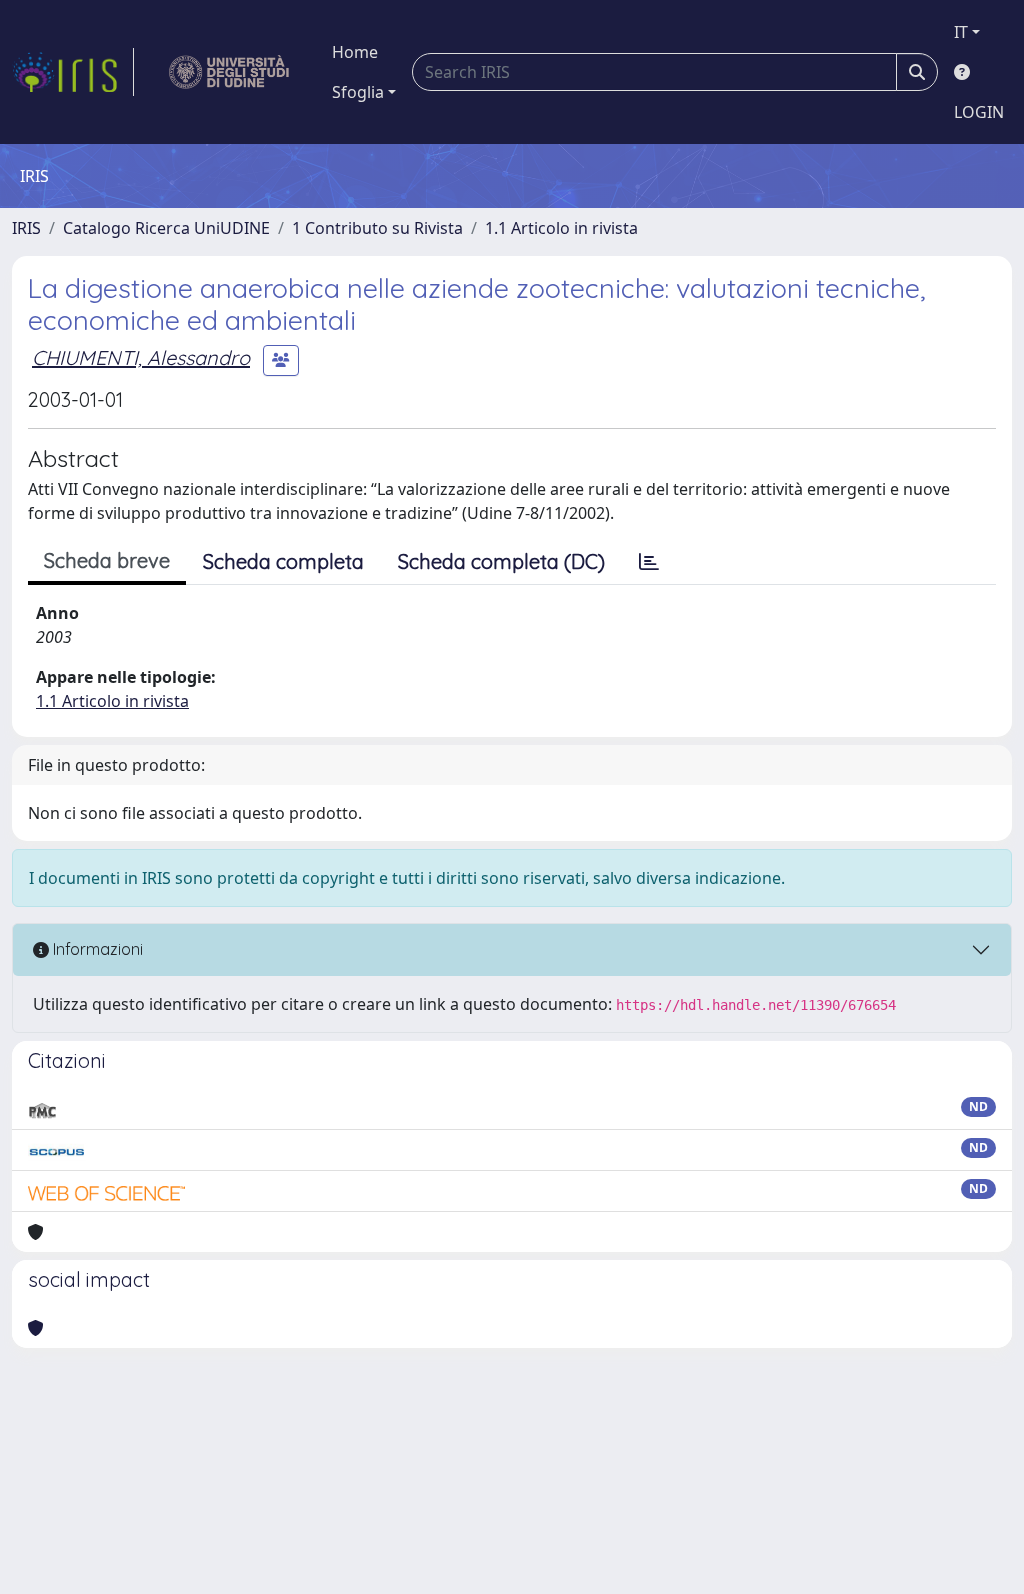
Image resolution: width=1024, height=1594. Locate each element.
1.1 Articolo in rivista (561, 228)
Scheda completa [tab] (283, 561)
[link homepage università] (229, 72)
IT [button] (961, 32)
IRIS (26, 228)
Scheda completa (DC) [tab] (501, 561)
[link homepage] (73, 72)
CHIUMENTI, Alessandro (141, 357)
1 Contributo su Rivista (377, 228)
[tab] (649, 562)
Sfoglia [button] (358, 92)
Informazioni (96, 949)
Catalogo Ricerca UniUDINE (166, 228)
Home (355, 52)
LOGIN (979, 112)
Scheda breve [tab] (107, 560)
